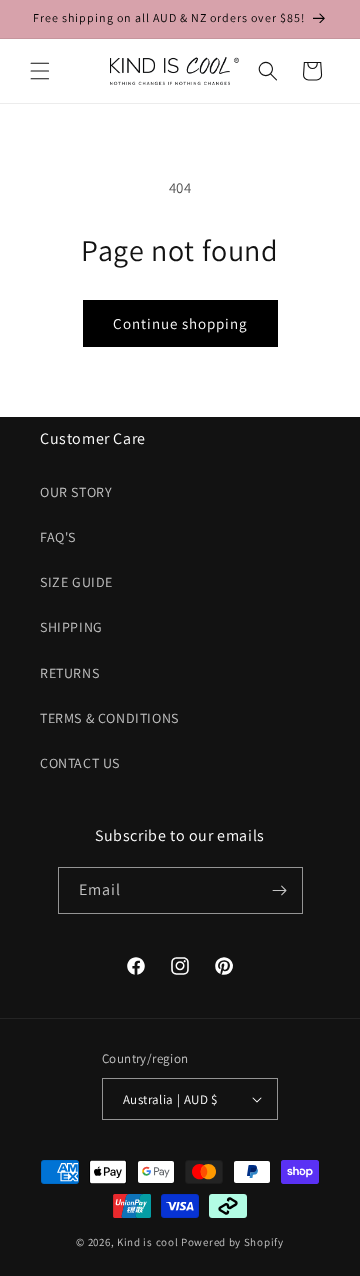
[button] (40, 71)
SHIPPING (71, 627)
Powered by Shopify (232, 1242)
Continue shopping (180, 323)
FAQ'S (58, 537)
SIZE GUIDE (76, 582)
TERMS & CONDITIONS (109, 718)
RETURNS (69, 673)
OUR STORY (76, 492)
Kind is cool (147, 1242)
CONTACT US (80, 763)
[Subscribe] (280, 890)
